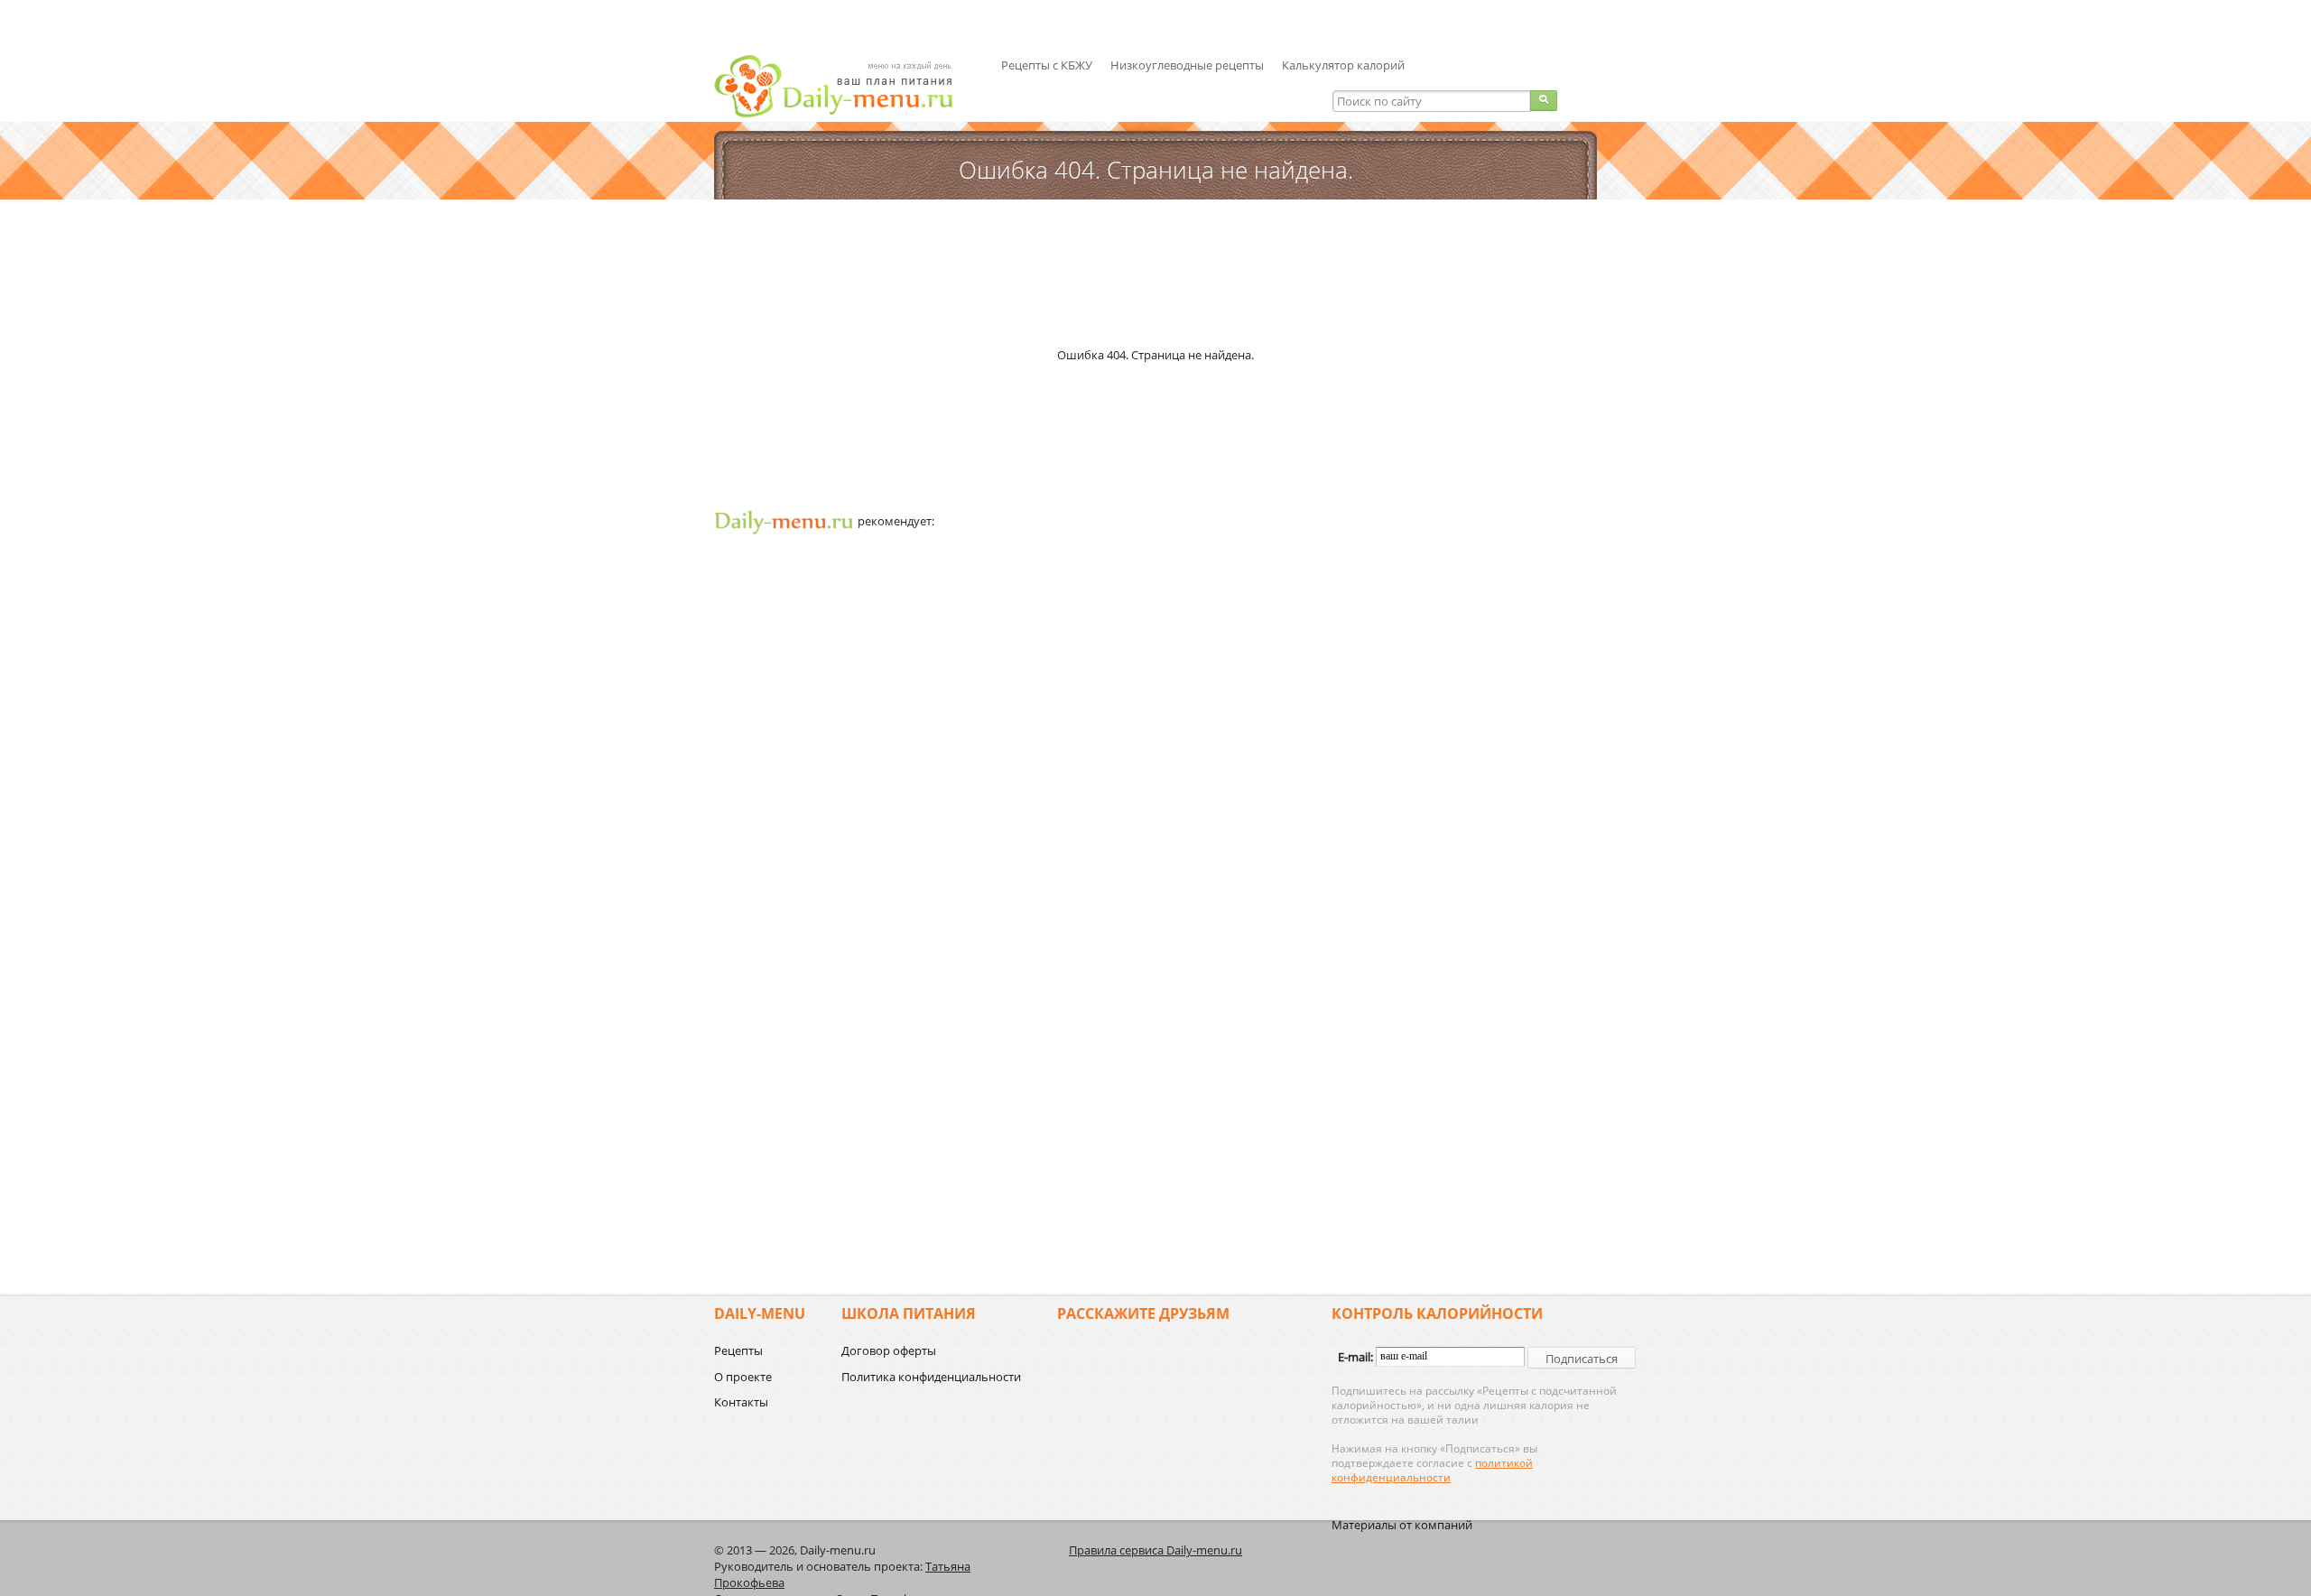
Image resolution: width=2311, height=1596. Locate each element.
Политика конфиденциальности (931, 1377)
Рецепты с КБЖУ (1047, 65)
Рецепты (738, 1350)
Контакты (741, 1402)
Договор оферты (889, 1350)
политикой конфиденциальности (1432, 1470)
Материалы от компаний (1402, 1525)
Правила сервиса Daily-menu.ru (1155, 1550)
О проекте (743, 1377)
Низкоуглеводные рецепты (1187, 65)
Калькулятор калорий (1343, 65)
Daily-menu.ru (845, 86)
